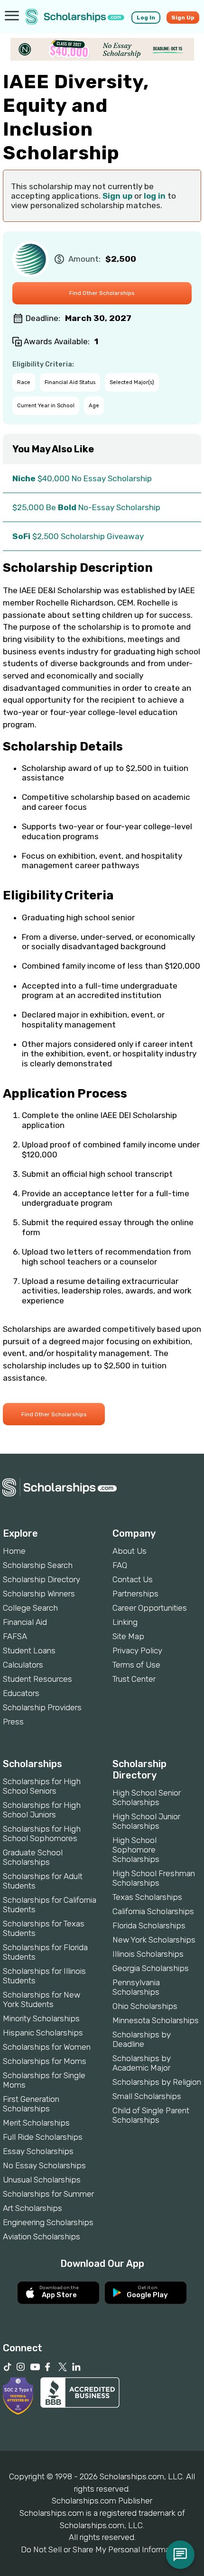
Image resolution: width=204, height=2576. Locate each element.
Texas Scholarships (147, 1897)
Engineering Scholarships (48, 2222)
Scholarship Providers (42, 1707)
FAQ (120, 1565)
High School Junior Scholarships (146, 1821)
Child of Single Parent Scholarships (151, 2115)
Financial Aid (25, 1622)
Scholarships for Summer (48, 2194)
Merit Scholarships (36, 2123)
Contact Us (133, 1579)
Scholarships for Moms (45, 2061)
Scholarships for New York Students (42, 1999)
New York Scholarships (154, 1940)
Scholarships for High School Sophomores (42, 1833)
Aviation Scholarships (42, 2237)
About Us (130, 1551)
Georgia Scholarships (151, 1968)
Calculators (23, 1665)
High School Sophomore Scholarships (136, 1850)
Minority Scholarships (41, 2018)
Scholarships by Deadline (142, 2039)
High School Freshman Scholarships (154, 1878)
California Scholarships (153, 1911)
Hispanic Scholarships (43, 2033)
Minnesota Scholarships (156, 2020)
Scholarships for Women (47, 2047)
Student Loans (29, 1650)
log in (155, 196)
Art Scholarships (32, 2208)
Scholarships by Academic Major (142, 2063)
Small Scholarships (147, 2096)
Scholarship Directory (42, 1579)
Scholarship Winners (39, 1594)
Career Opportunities (150, 1608)
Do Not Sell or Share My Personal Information (102, 2549)
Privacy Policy (137, 1650)
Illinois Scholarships (148, 1954)
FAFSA (15, 1636)
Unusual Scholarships (42, 2180)
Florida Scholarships (149, 1925)
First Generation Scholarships (31, 2104)
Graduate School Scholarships (33, 1857)
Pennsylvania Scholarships (136, 1987)
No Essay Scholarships (44, 2165)
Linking (125, 1622)
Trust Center (134, 1679)
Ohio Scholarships (145, 2006)
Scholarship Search (38, 1565)
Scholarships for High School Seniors (42, 1786)
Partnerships (135, 1594)
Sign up (117, 196)
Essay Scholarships (38, 2151)
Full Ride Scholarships (43, 2137)
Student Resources (37, 1679)
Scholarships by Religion (157, 2082)
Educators (21, 1693)
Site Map (128, 1636)
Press (13, 1722)
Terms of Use (136, 1665)
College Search (30, 1608)
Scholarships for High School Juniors (42, 1810)
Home (14, 1551)
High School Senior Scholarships (147, 1797)
